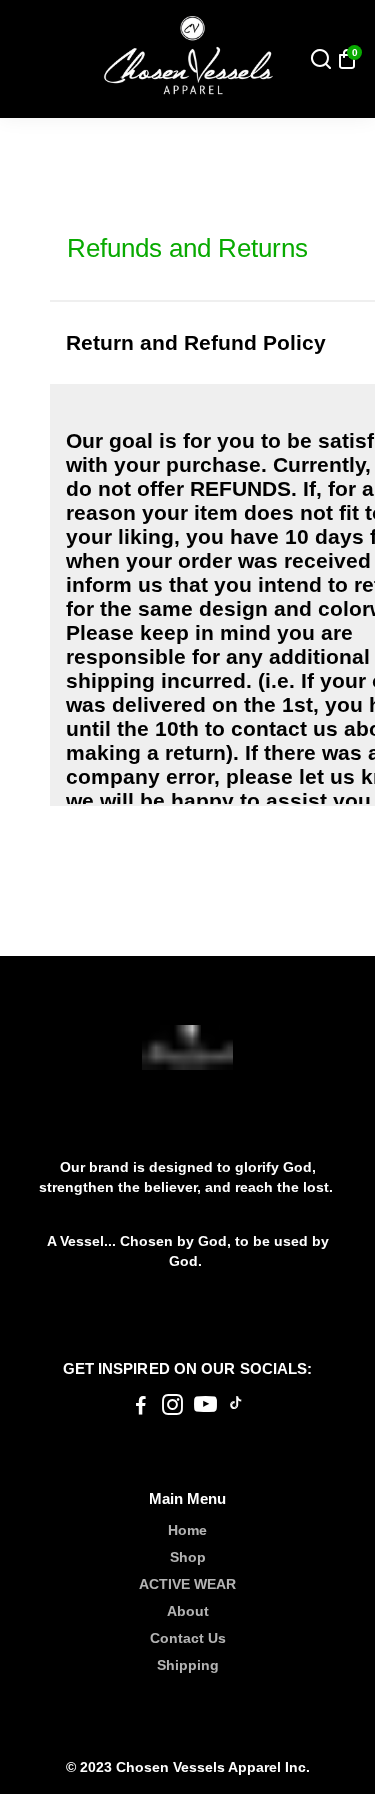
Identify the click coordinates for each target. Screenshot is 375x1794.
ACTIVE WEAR (187, 1584)
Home (187, 1530)
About (188, 1611)
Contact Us (188, 1638)
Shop (188, 1557)
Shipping (188, 1665)
